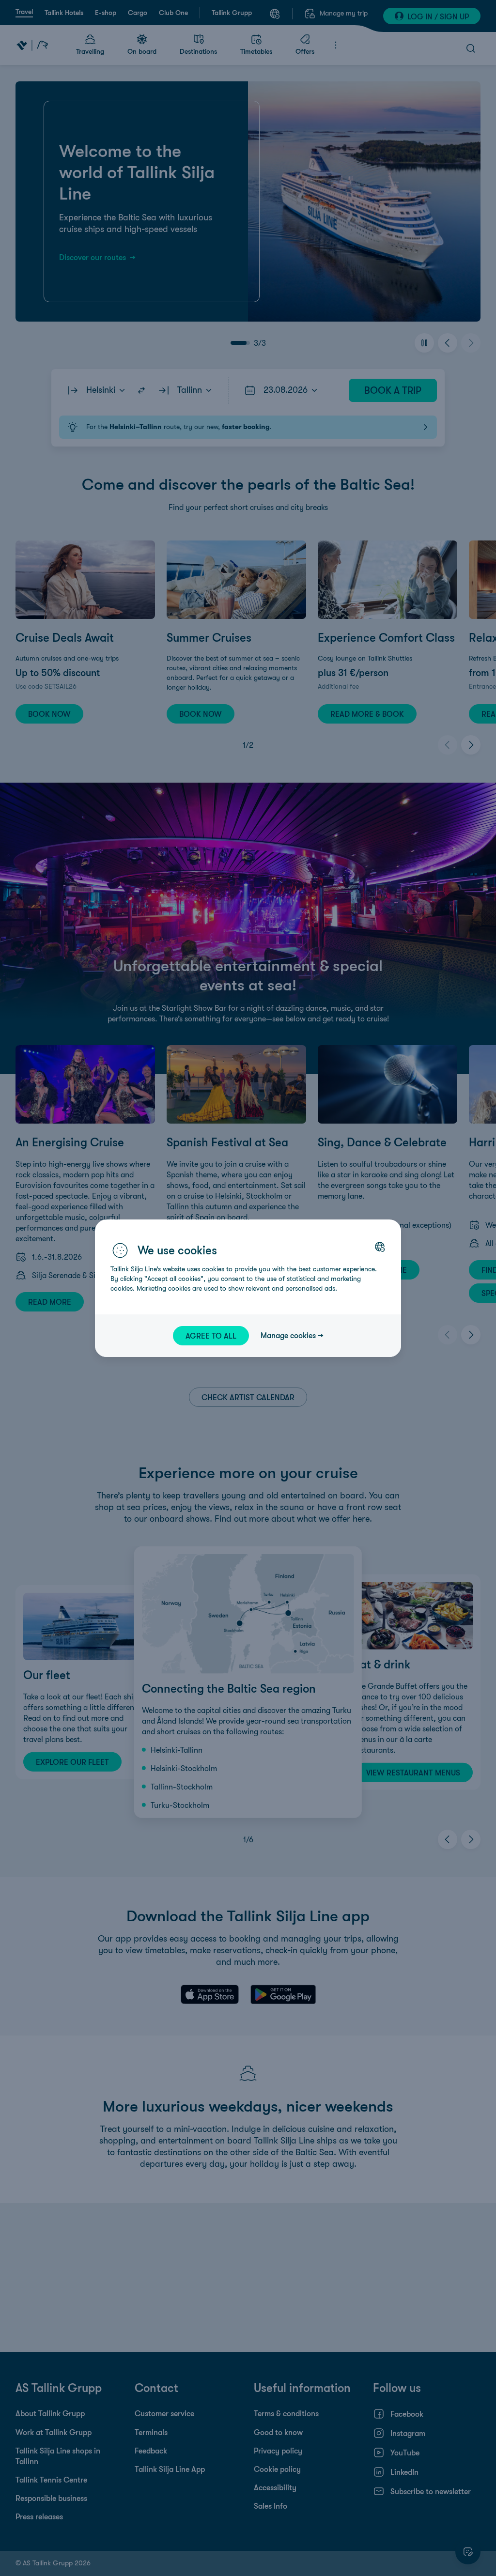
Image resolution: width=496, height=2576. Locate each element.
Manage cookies (288, 1335)
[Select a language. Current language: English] (380, 1247)
